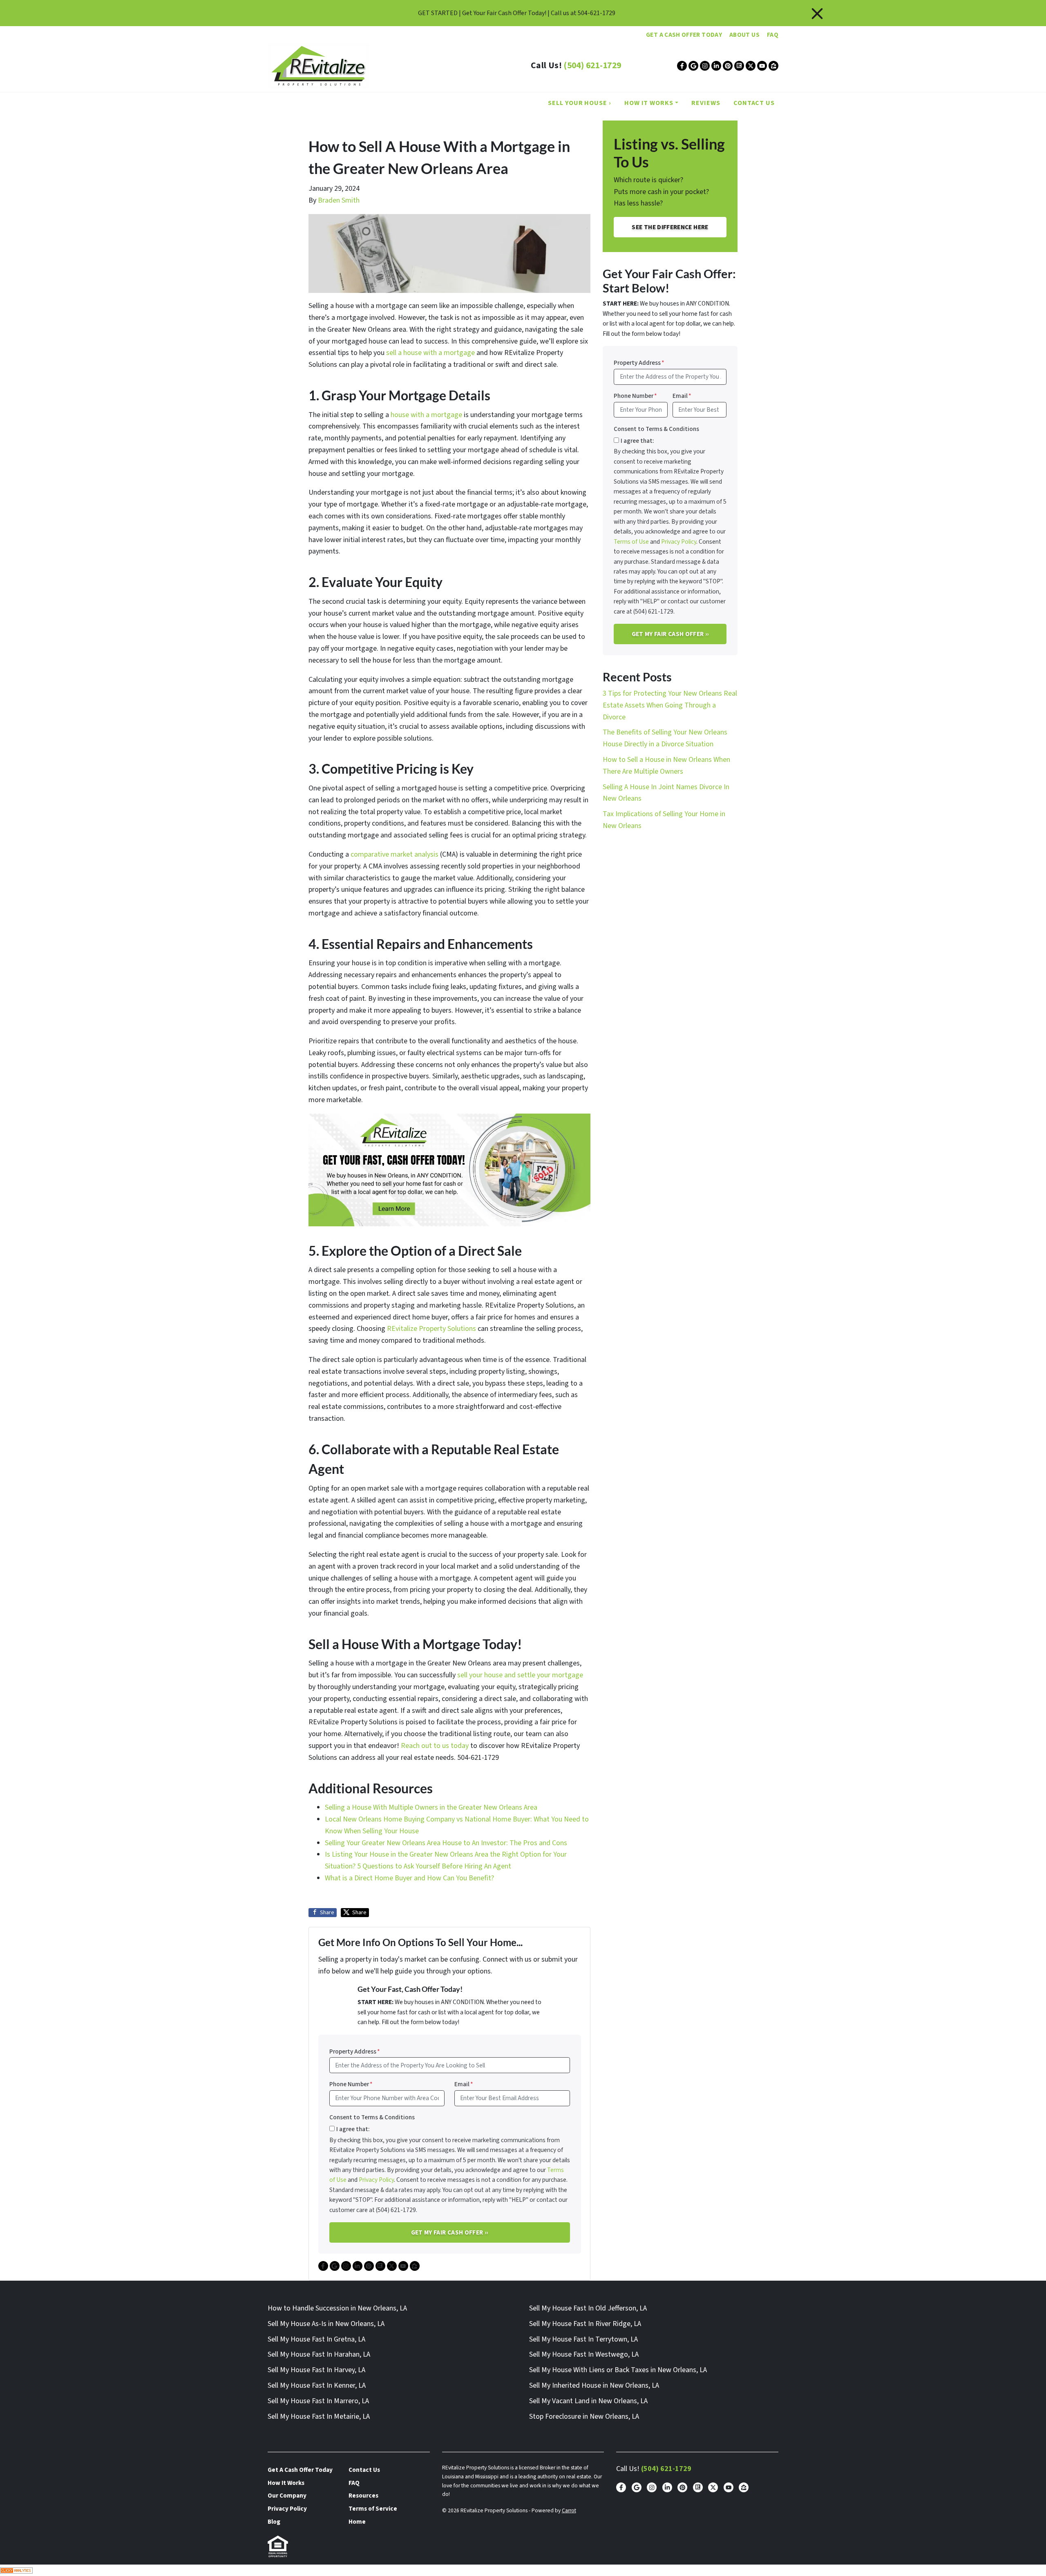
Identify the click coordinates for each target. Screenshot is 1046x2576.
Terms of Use (631, 542)
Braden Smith (339, 200)
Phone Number (351, 2084)
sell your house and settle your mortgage (520, 1675)
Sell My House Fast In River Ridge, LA (585, 2324)
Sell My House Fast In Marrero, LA (318, 2401)
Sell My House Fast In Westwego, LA (584, 2354)
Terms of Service (373, 2509)
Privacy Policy (376, 2180)
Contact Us (754, 103)
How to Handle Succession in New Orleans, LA (337, 2308)
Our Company (287, 2496)
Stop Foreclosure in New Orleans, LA (584, 2416)
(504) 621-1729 (592, 66)
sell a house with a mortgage (430, 353)
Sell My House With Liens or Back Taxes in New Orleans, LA (618, 2370)
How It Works (649, 103)
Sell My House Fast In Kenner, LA (317, 2385)
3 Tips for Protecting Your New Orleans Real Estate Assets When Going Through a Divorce (670, 705)
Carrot (569, 2510)
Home (357, 2522)
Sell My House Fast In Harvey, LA (316, 2370)
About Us (744, 35)
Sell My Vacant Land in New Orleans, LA (588, 2401)
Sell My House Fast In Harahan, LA (319, 2354)
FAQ (773, 35)
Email (464, 2084)
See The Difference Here (670, 227)
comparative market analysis (394, 854)
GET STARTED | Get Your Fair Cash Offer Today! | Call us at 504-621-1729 (517, 13)
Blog (274, 2522)
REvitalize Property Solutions (431, 1329)
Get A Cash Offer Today (684, 35)
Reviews (706, 103)
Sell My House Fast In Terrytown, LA (583, 2339)
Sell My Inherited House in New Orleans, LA (594, 2385)
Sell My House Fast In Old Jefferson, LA (588, 2308)
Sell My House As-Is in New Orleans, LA (326, 2324)
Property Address (355, 2051)
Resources (363, 2496)
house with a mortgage (426, 415)
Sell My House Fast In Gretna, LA (316, 2339)
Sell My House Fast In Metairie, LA (319, 2416)
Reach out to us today (435, 1746)
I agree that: (353, 2129)
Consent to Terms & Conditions (372, 2117)
